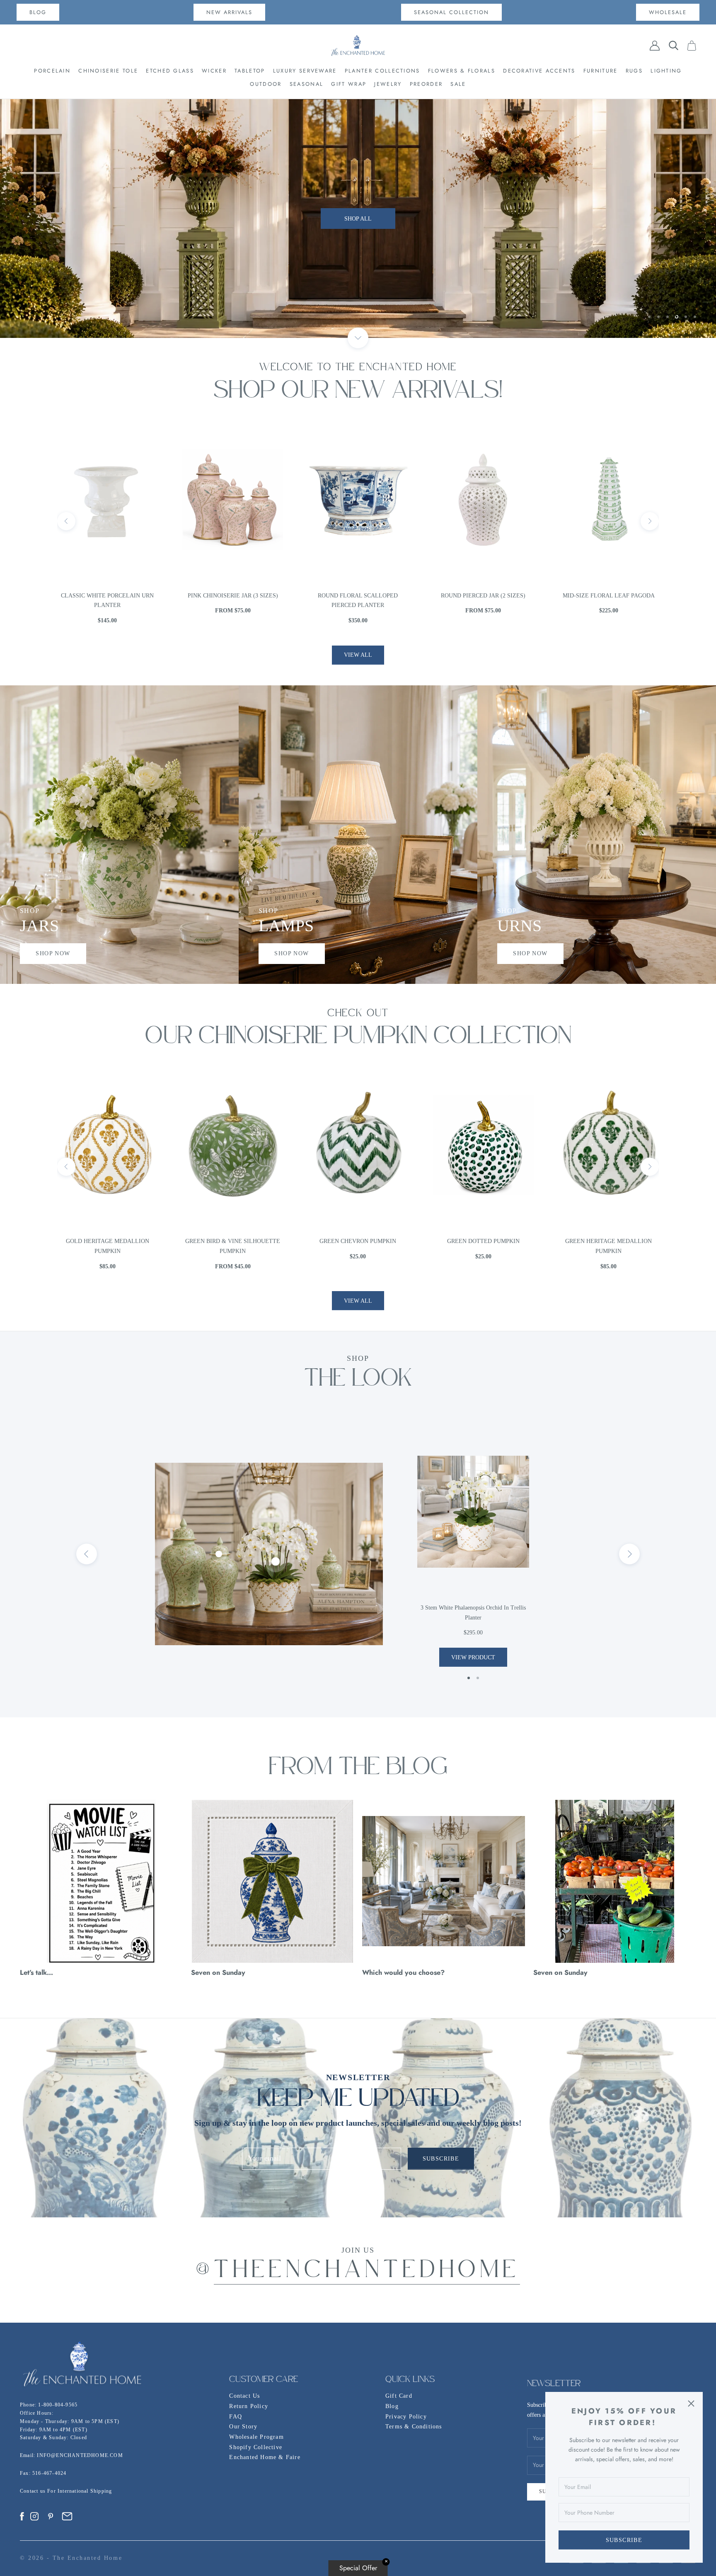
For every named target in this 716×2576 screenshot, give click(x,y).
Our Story (243, 2427)
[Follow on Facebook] (22, 2516)
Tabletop (250, 71)
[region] (358, 219)
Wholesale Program (256, 2437)
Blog (392, 2406)
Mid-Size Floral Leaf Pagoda (358, 596)
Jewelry (388, 84)
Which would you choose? (403, 1972)
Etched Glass (170, 71)
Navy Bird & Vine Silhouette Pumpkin (483, 1246)
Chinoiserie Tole (108, 71)
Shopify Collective (256, 2447)
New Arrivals (229, 12)
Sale (458, 84)
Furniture (601, 71)
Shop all (358, 239)
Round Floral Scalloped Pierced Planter (108, 601)
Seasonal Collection (451, 12)
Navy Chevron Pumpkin (608, 1241)
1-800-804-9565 (58, 2405)
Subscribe (624, 2540)
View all (358, 655)
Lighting (666, 71)
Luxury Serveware (305, 71)
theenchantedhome (367, 2271)
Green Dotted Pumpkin (233, 1241)
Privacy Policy (406, 2417)
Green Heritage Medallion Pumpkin (358, 1246)
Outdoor (266, 84)
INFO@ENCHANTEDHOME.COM (80, 2455)
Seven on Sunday (218, 1972)
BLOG (38, 12)
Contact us (34, 2491)
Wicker (214, 71)
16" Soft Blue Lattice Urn (483, 596)
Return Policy (249, 2406)
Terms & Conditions (414, 2427)
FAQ (236, 2417)
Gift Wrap (349, 84)
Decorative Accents (539, 71)
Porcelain (52, 71)
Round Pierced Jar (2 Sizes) (233, 596)
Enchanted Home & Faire (265, 2457)
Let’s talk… (36, 1972)
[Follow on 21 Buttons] (67, 2516)
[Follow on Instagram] (34, 2516)
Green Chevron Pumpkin (108, 1241)
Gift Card (399, 2396)
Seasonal (306, 84)
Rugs (634, 71)
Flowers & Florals (462, 71)
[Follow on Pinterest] (51, 2516)
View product (473, 1657)
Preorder (426, 84)
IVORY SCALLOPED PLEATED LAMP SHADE (608, 601)
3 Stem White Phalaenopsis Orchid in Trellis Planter (473, 1613)
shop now (53, 953)
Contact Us (244, 2396)
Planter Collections (382, 71)
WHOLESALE (668, 12)
